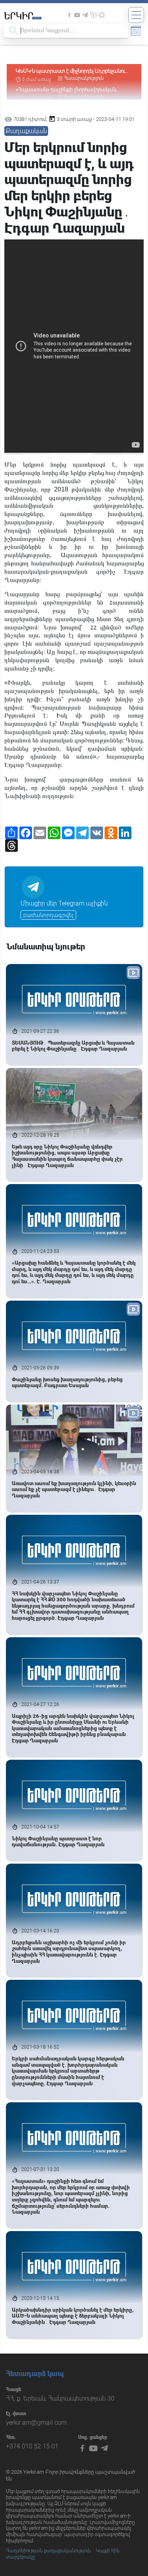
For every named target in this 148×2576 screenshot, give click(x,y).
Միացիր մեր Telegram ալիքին (64, 903)
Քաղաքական (26, 131)
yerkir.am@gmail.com (36, 2423)
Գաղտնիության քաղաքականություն (48, 2551)
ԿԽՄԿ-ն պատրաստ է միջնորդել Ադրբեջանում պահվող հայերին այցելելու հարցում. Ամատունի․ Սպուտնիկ (72, 71)
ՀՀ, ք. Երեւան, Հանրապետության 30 (60, 2398)
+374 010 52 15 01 (32, 2446)
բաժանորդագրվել (48, 915)
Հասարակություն (84, 78)
